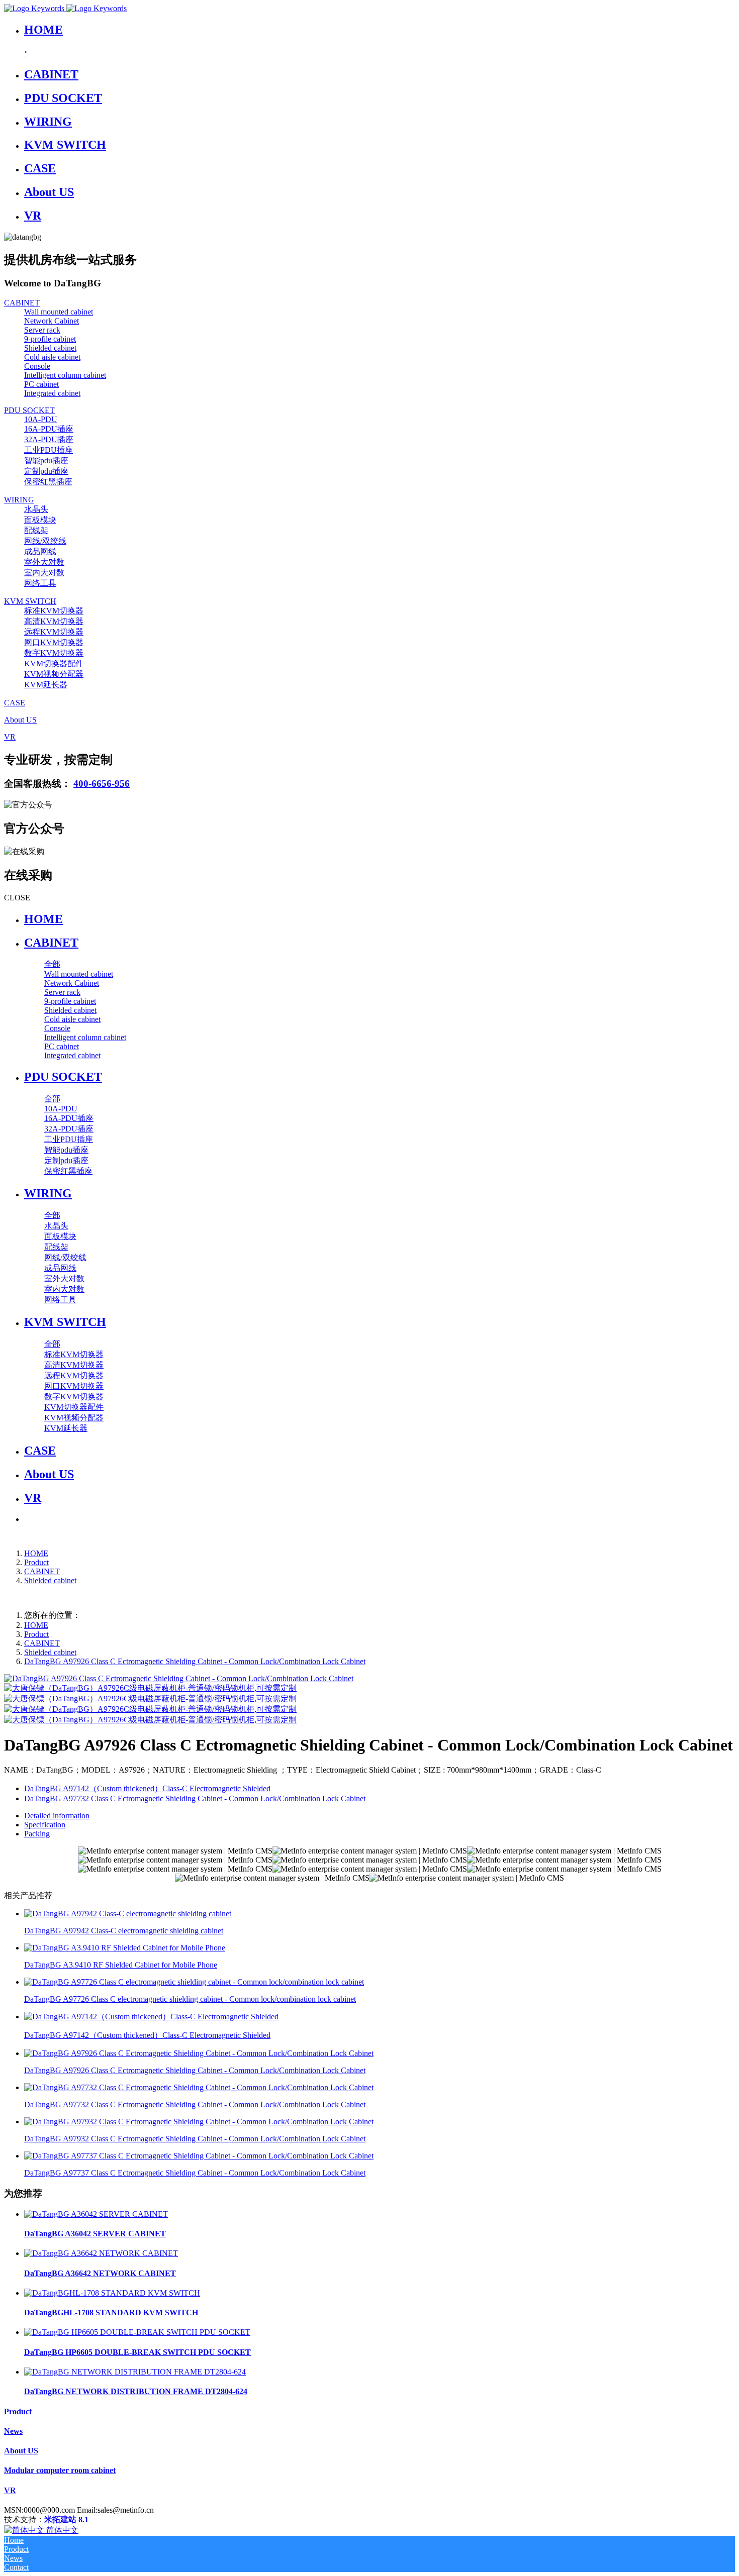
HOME (43, 919)
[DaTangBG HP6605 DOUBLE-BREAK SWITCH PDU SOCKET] (137, 2332)
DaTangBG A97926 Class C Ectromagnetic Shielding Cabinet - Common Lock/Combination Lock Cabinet (195, 1661)
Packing (37, 1834)
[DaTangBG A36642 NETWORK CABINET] (101, 2253)
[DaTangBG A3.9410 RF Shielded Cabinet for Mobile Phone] (125, 1948)
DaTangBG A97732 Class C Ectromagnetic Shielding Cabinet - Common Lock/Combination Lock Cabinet (195, 2104)
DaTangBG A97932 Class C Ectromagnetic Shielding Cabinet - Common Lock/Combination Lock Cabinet (195, 2139)
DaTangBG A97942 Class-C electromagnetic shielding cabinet (124, 1931)
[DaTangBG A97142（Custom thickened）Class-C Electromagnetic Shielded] (151, 2017)
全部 (52, 964)
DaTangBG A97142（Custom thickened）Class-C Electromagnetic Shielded (147, 2035)
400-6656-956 (102, 784)
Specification (45, 1825)
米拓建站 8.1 (66, 2519)
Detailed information (57, 1816)
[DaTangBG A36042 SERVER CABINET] (96, 2214)
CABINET (42, 1571)
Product (36, 1562)
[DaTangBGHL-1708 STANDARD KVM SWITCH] (112, 2293)
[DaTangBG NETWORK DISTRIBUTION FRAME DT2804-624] (135, 2372)
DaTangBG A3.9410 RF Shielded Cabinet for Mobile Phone (121, 1965)
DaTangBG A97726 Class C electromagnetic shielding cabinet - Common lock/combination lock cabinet (190, 1999)
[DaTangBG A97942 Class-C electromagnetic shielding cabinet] (128, 1914)
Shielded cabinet (50, 1580)
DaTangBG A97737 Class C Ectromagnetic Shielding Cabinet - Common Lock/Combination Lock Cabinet (195, 2173)
